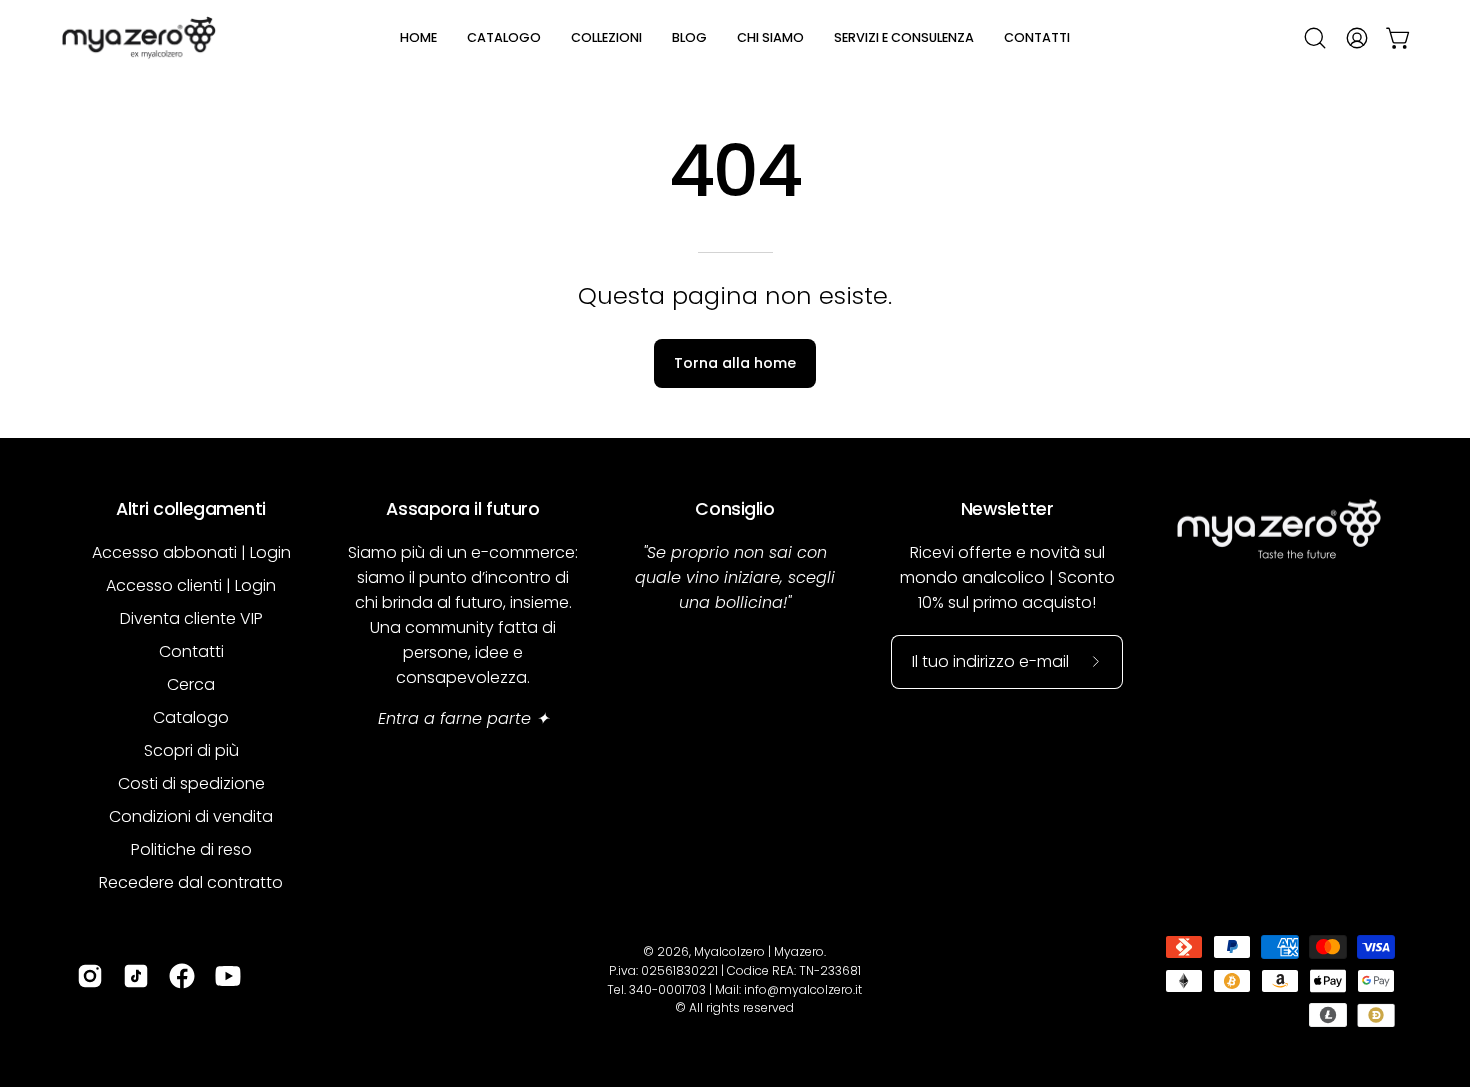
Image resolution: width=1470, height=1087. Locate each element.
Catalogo (191, 717)
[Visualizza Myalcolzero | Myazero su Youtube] (228, 976)
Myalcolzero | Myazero (759, 951)
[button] (504, 38)
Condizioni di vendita (191, 816)
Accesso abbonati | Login (191, 552)
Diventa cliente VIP (191, 618)
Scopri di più (191, 750)
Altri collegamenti (191, 509)
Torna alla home (735, 363)
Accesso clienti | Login (191, 585)
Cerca (191, 684)
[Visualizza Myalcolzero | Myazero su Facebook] (182, 976)
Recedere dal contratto (191, 882)
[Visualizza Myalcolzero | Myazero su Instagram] (90, 976)
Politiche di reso (191, 849)
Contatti (191, 651)
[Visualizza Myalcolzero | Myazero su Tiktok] (136, 976)
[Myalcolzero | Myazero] (140, 38)
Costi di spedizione (191, 783)
